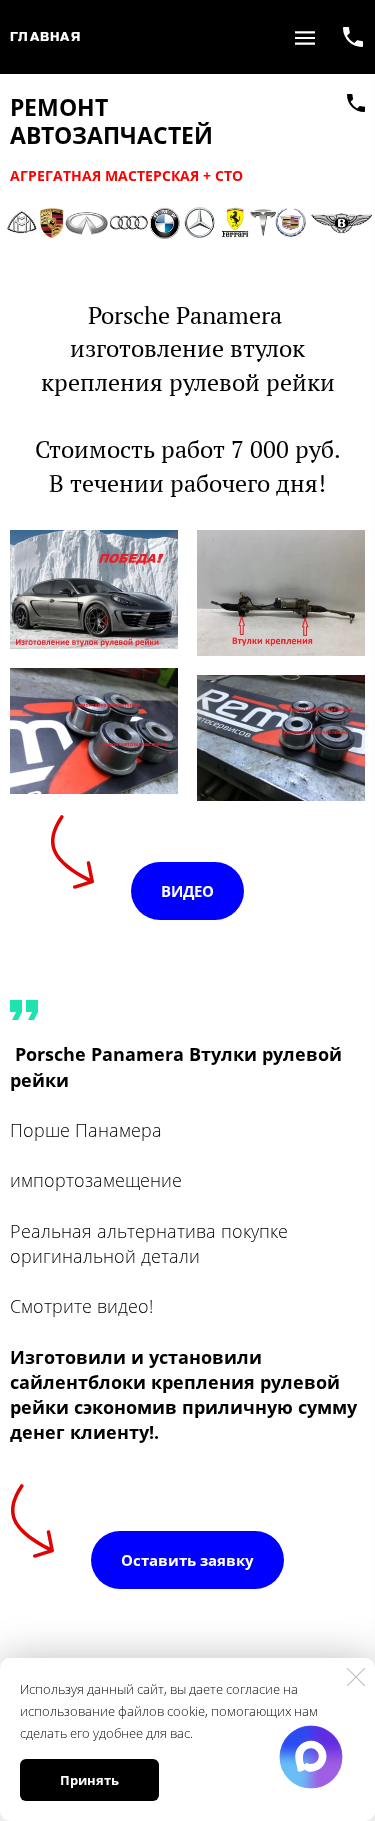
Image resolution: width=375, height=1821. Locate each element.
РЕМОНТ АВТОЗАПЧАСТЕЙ (111, 121)
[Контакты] (356, 103)
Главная (45, 37)
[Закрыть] (356, 1677)
